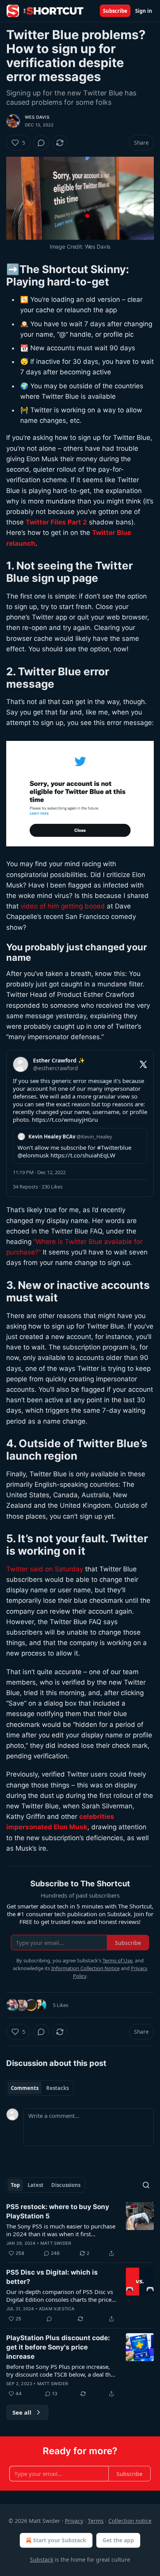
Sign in (144, 11)
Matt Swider (56, 2243)
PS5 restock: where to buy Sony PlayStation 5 (58, 2211)
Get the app (118, 2540)
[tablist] (40, 2088)
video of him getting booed (63, 906)
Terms (96, 2521)
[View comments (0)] (41, 143)
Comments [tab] (25, 2088)
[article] (80, 2230)
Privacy (74, 2521)
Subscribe (115, 11)
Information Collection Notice (85, 1968)
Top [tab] (15, 2185)
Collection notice (130, 2521)
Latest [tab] (36, 2185)
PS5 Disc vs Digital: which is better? (52, 2277)
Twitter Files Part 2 (56, 522)
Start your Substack (60, 2540)
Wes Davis (37, 117)
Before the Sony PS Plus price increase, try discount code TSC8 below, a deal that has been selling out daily (61, 2370)
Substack (42, 2560)
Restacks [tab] (57, 2088)
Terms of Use (117, 1960)
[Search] (146, 2185)
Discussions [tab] (66, 2185)
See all (22, 2412)
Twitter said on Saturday (45, 1569)
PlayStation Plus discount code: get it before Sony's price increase (58, 2347)
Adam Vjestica (57, 2309)
